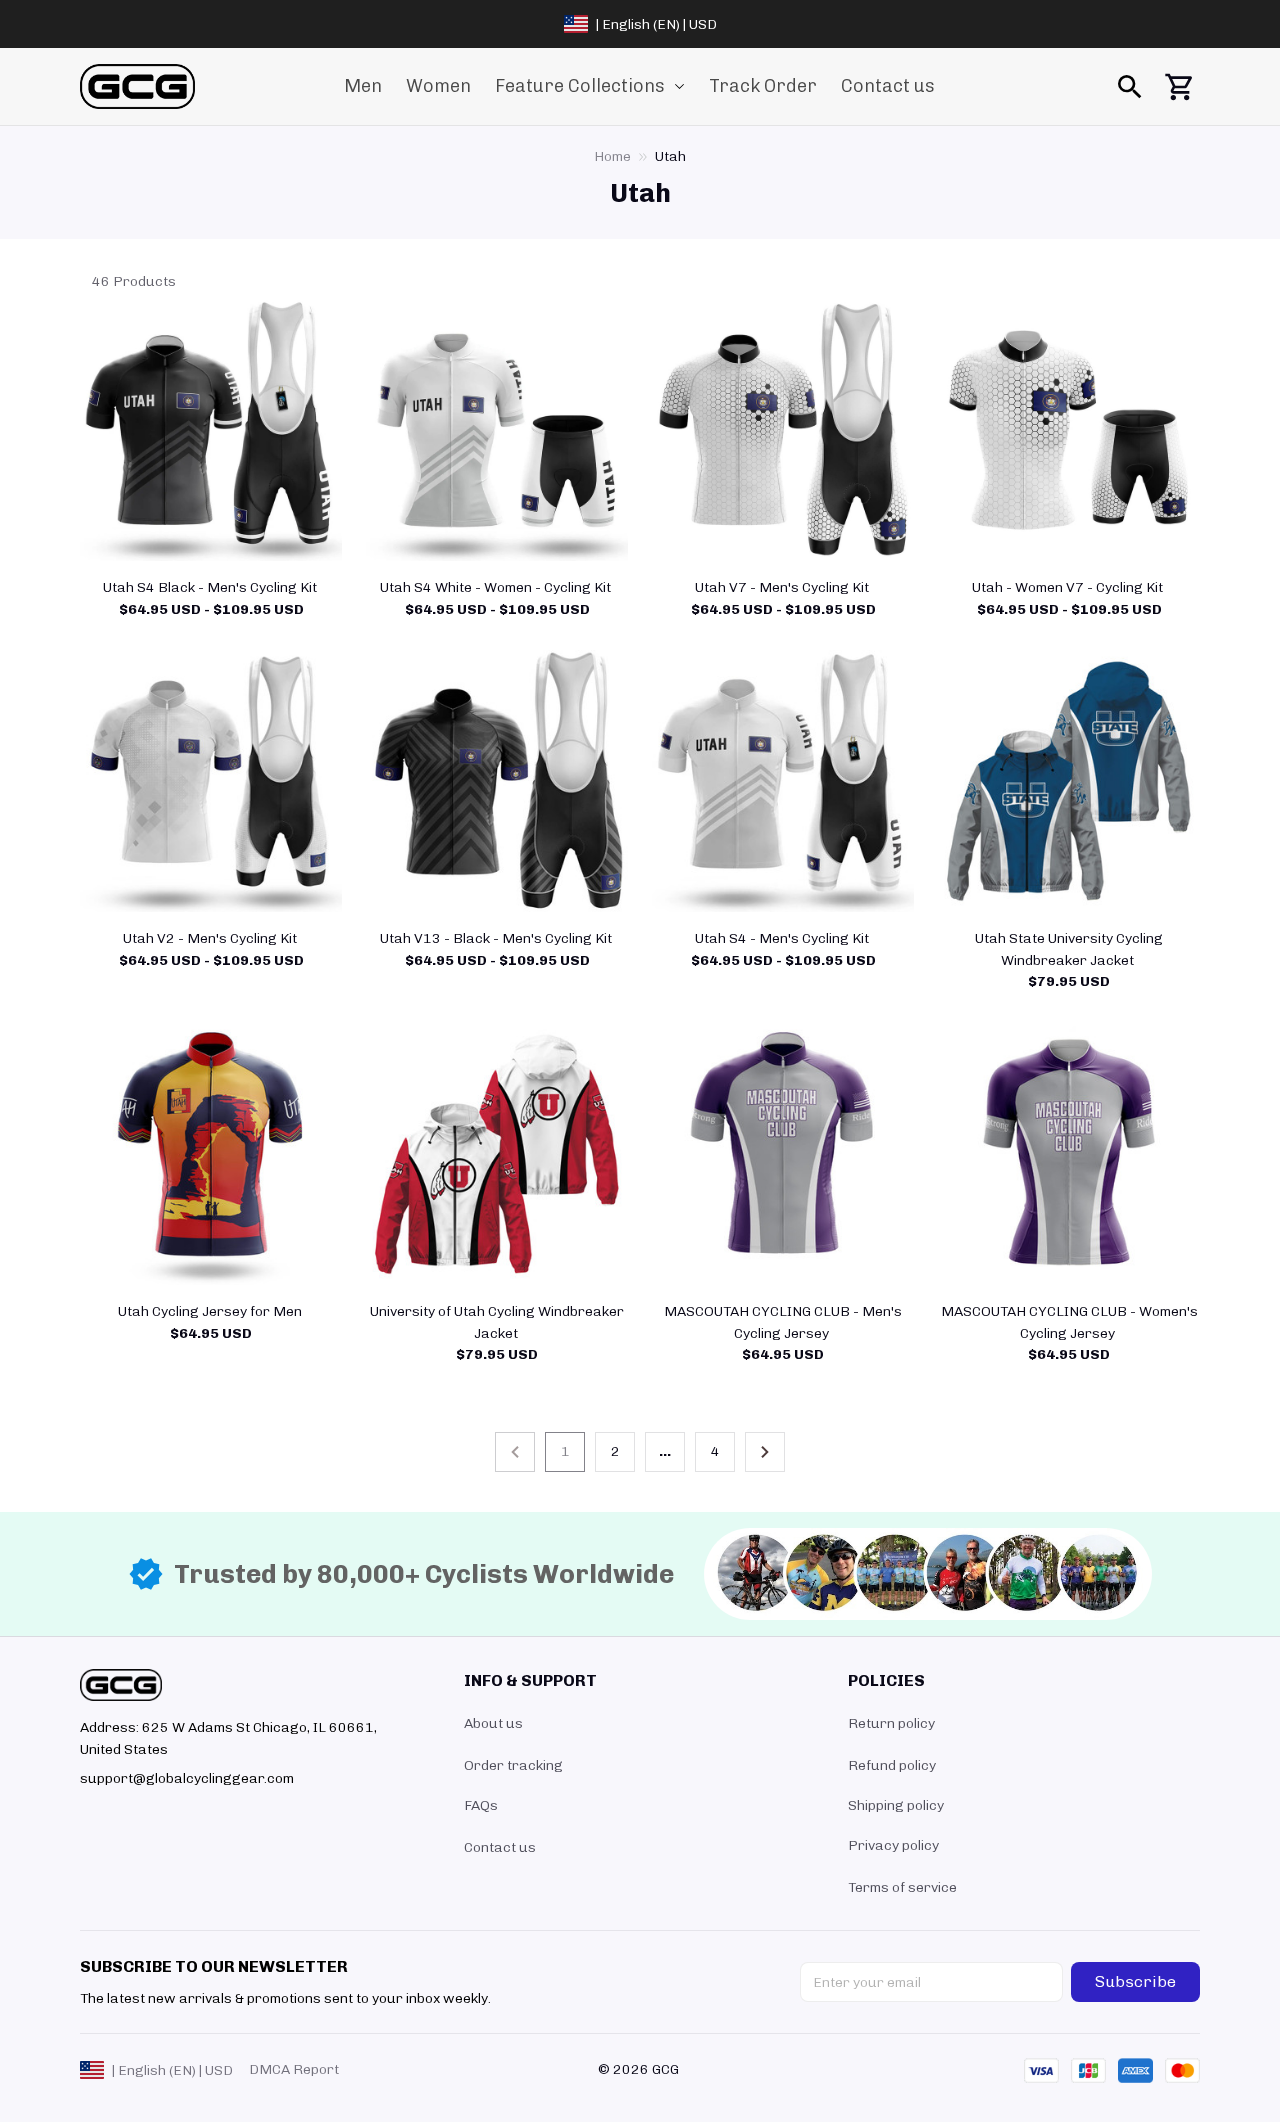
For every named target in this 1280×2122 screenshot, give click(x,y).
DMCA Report (294, 2069)
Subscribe (1135, 1981)
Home (612, 156)
